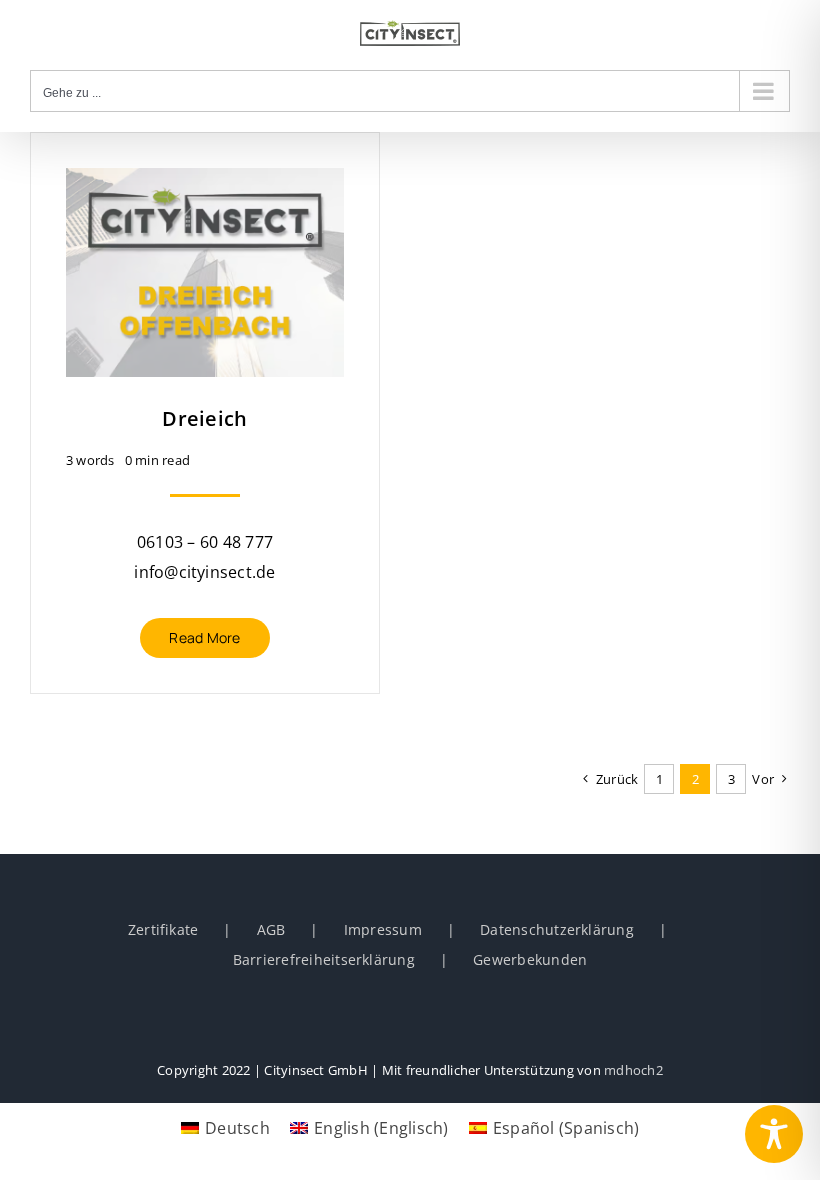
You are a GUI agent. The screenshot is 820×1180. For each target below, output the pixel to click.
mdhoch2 (633, 1070)
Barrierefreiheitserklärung (324, 959)
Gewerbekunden (530, 959)
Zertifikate (163, 929)
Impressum (383, 929)
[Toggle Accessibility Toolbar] (774, 1134)
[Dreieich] (205, 183)
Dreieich (204, 418)
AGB (271, 929)
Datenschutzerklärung (557, 929)
